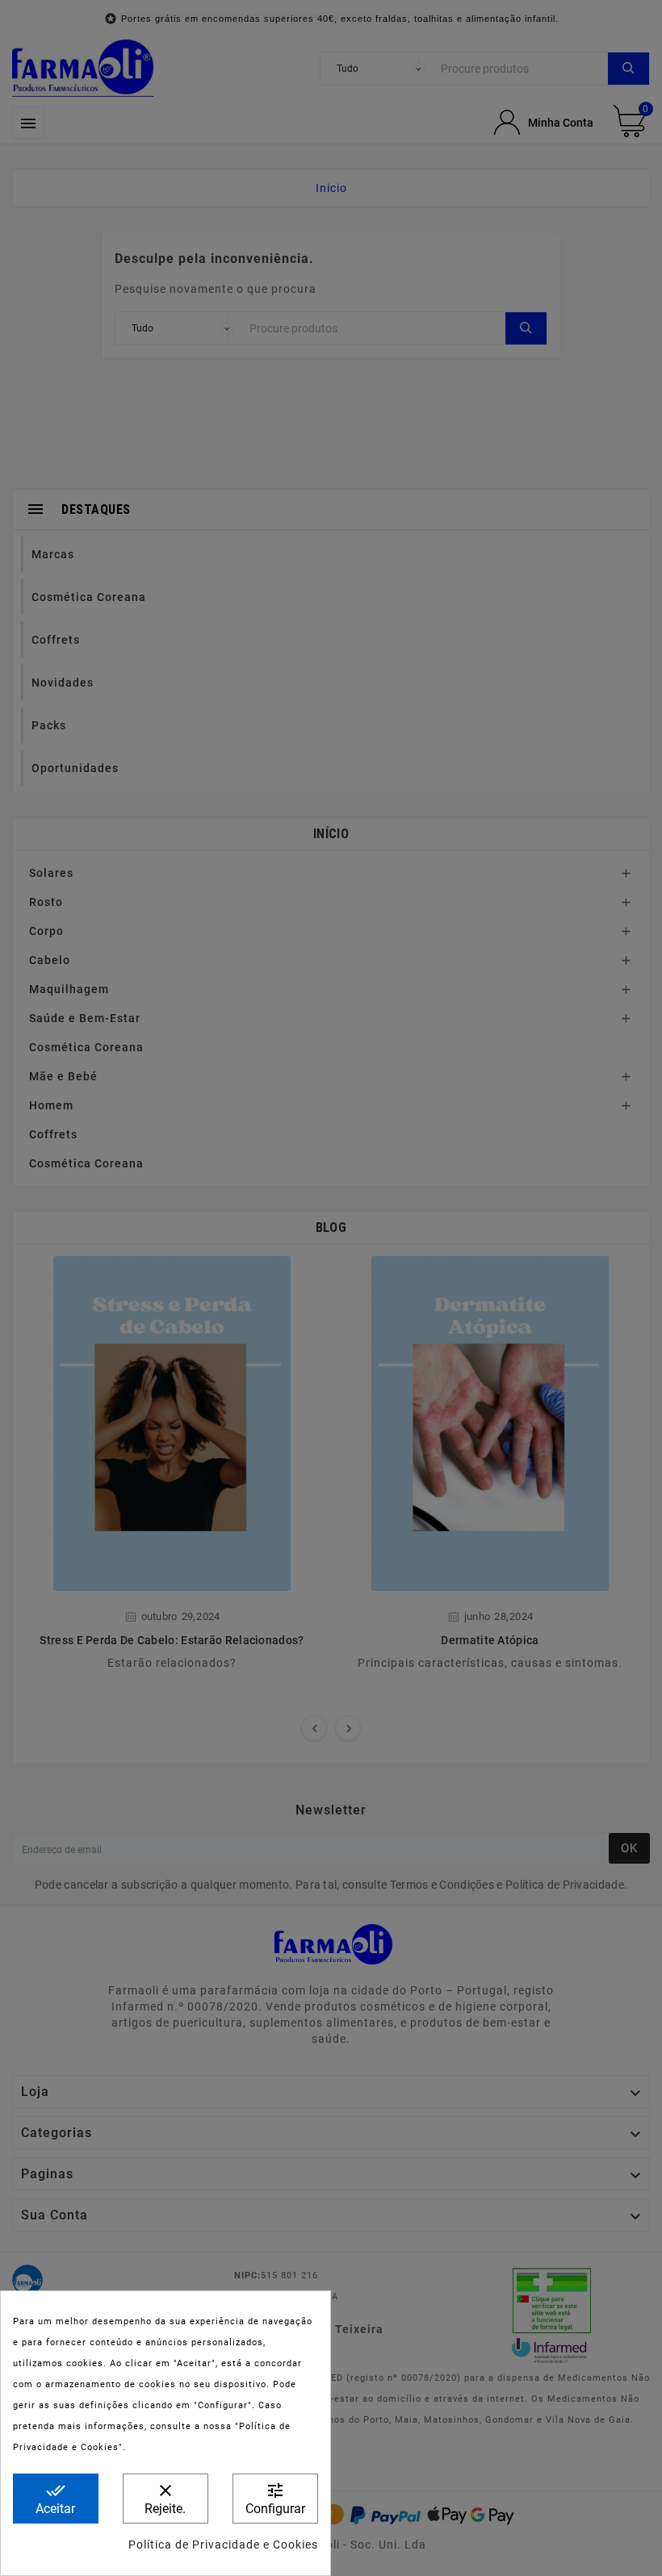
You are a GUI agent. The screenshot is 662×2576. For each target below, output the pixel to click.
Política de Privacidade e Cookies (223, 2545)
